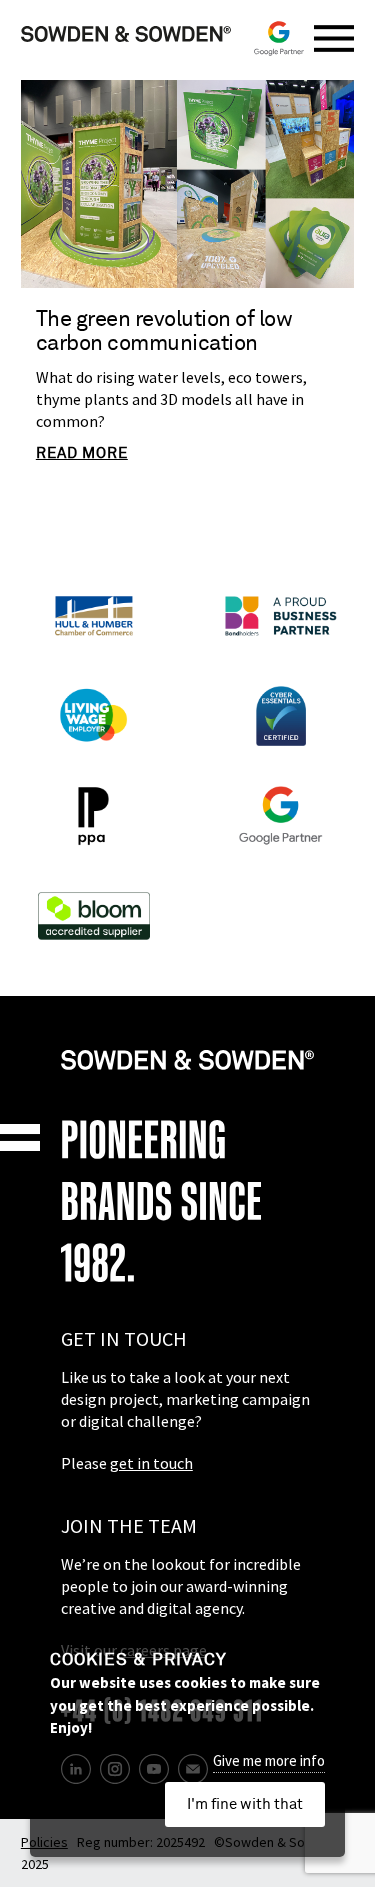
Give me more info (269, 1760)
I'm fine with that (245, 1804)
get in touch (151, 1463)
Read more (82, 453)
